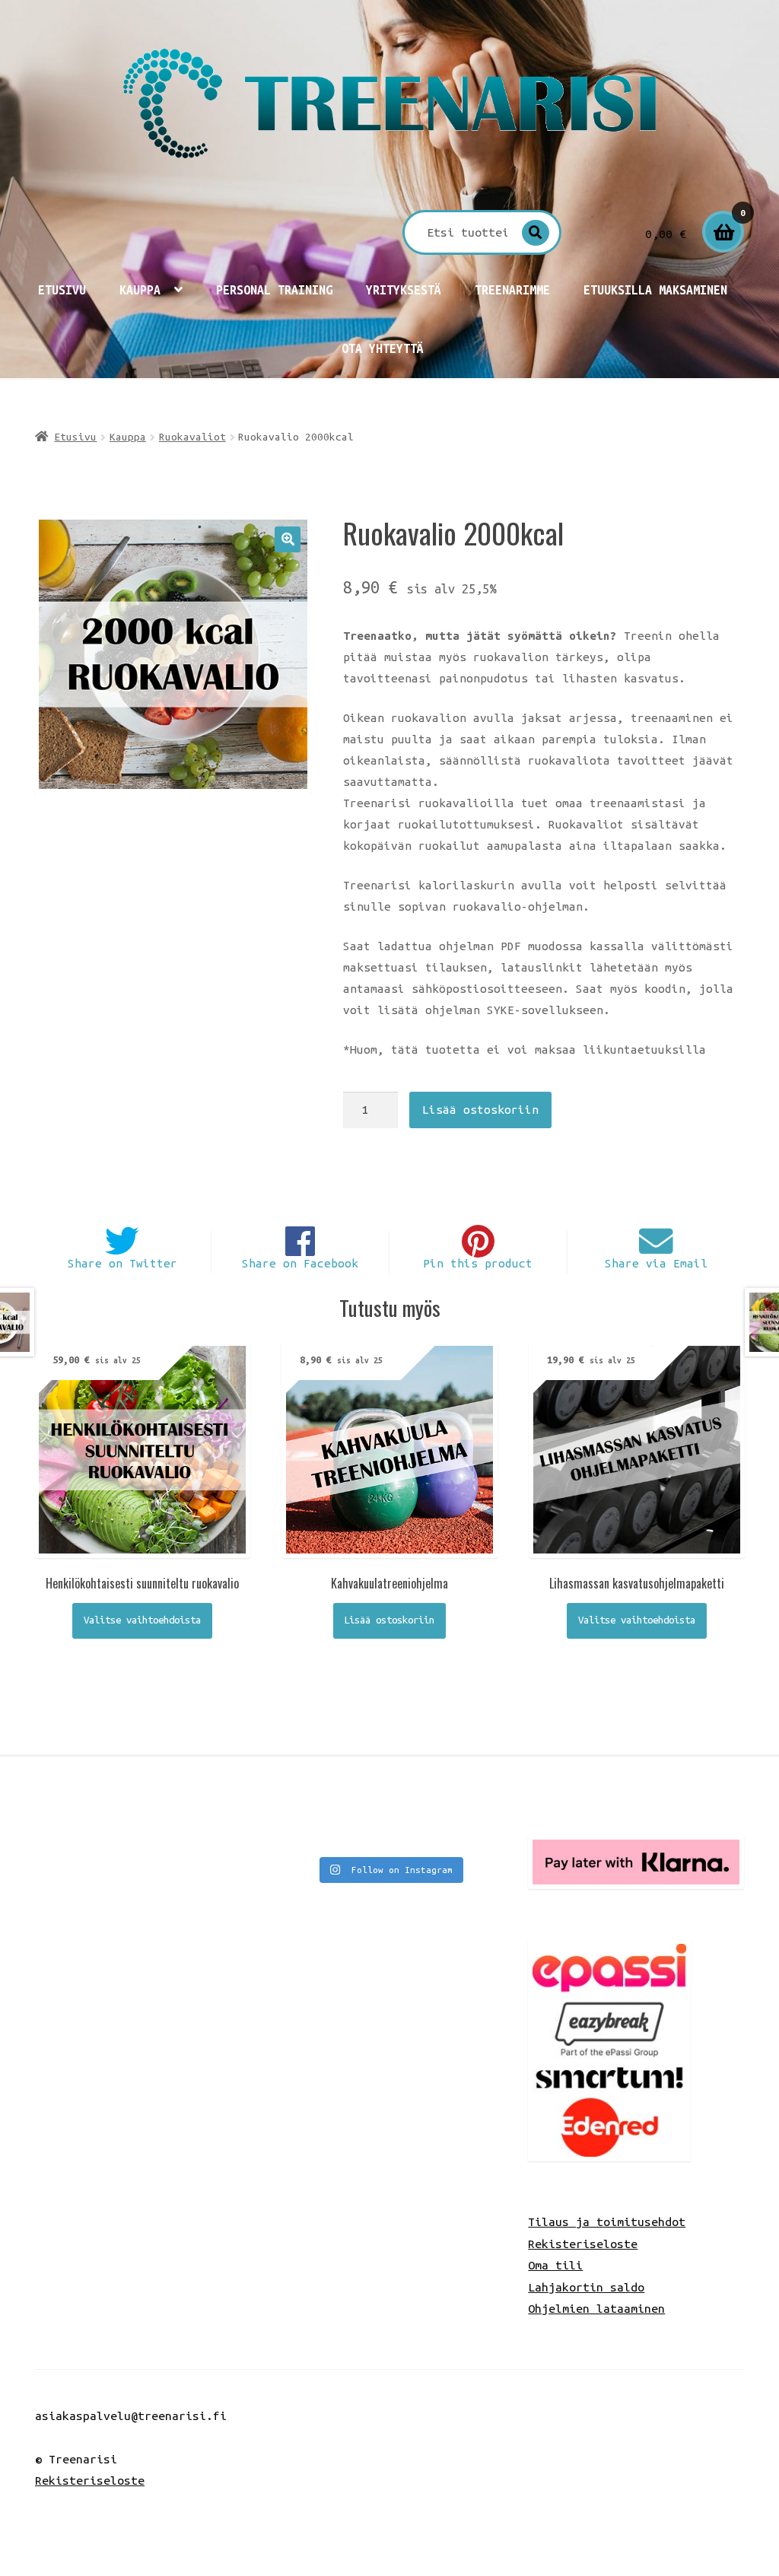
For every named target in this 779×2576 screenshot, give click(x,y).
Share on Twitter (122, 1263)
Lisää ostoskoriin (480, 1110)
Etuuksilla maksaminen (655, 290)
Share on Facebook (300, 1263)
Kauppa (140, 290)
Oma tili (555, 2265)
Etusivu (62, 290)
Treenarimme (512, 290)
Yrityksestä (404, 290)
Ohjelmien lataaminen (596, 2308)
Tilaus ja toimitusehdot (607, 2221)
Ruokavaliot (192, 437)
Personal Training (274, 290)
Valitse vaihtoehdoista (142, 1620)
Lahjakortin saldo (586, 2287)
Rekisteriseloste (583, 2244)
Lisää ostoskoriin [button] (389, 1620)
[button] (288, 539)
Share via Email (656, 1263)
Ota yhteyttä (383, 348)
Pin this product (478, 1263)
